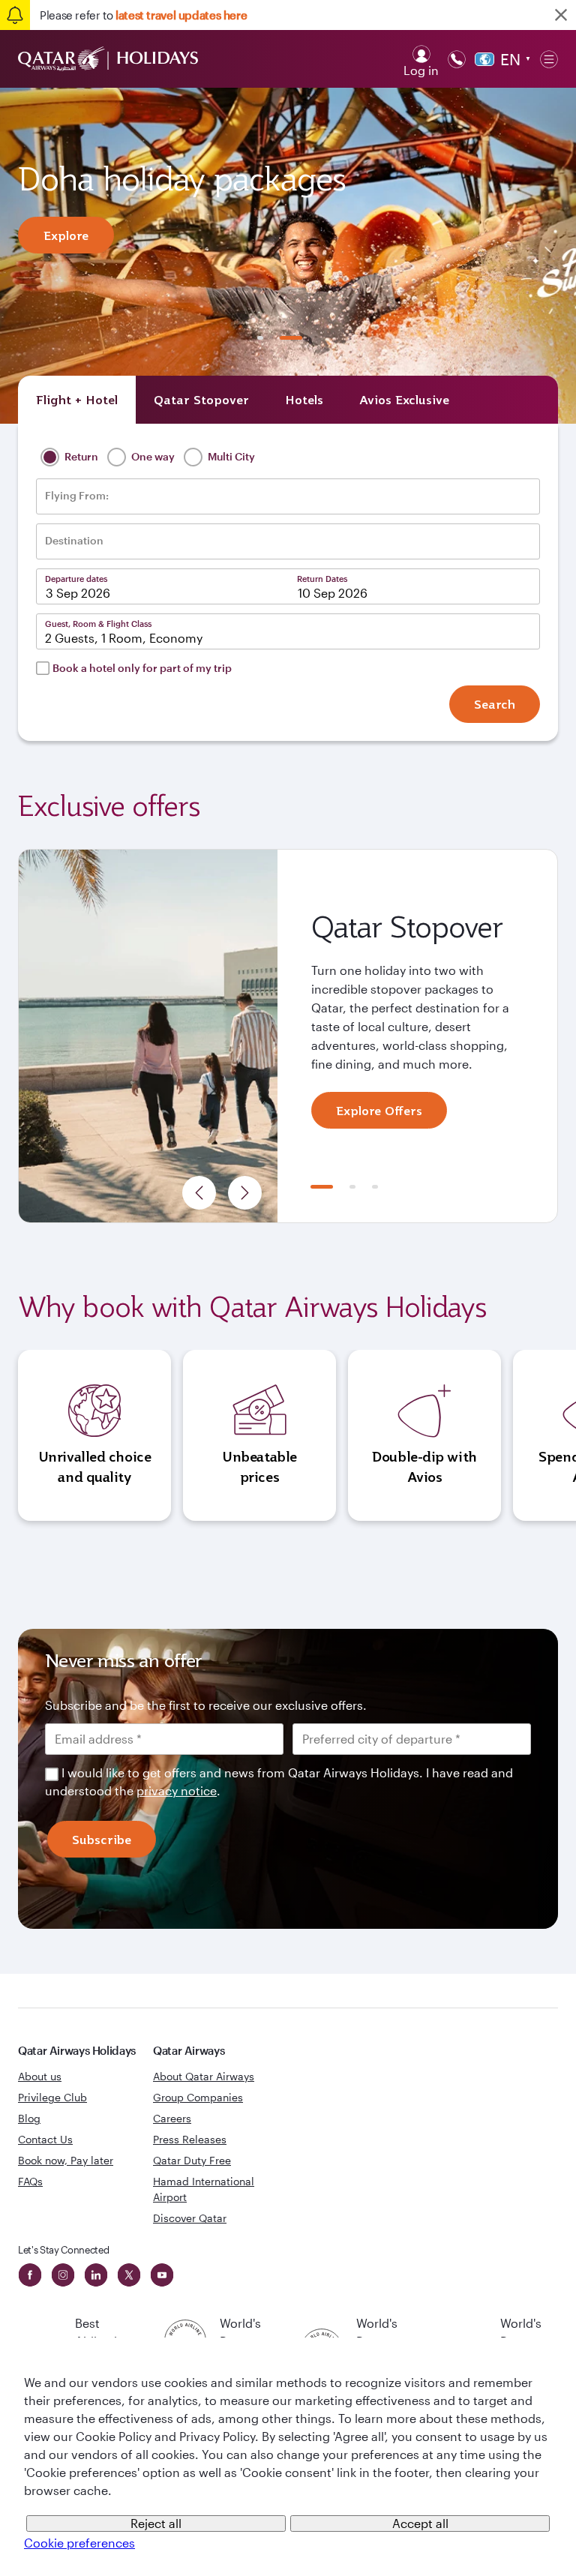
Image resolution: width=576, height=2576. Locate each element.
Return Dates (322, 579)
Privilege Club (52, 2097)
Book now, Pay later (66, 2160)
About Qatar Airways (204, 2076)
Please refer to (143, 15)
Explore (66, 235)
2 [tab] (291, 338)
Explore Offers (379, 1111)
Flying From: (77, 496)
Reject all (156, 2523)
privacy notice (177, 1790)
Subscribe (102, 1840)
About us (40, 2076)
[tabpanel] (288, 256)
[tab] (77, 400)
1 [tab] (260, 338)
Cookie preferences (79, 2543)
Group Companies (198, 2097)
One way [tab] (152, 456)
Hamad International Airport (204, 2189)
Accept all (420, 2523)
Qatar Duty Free (192, 2160)
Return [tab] (80, 456)
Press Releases (190, 2139)
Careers (172, 2118)
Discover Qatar (190, 2218)
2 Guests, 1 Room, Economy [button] (124, 638)
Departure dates (76, 579)
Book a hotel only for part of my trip (142, 668)
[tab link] (404, 400)
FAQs (30, 2181)
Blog (29, 2118)
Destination (74, 541)
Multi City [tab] (230, 456)
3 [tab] (375, 1187)
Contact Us (45, 2139)
